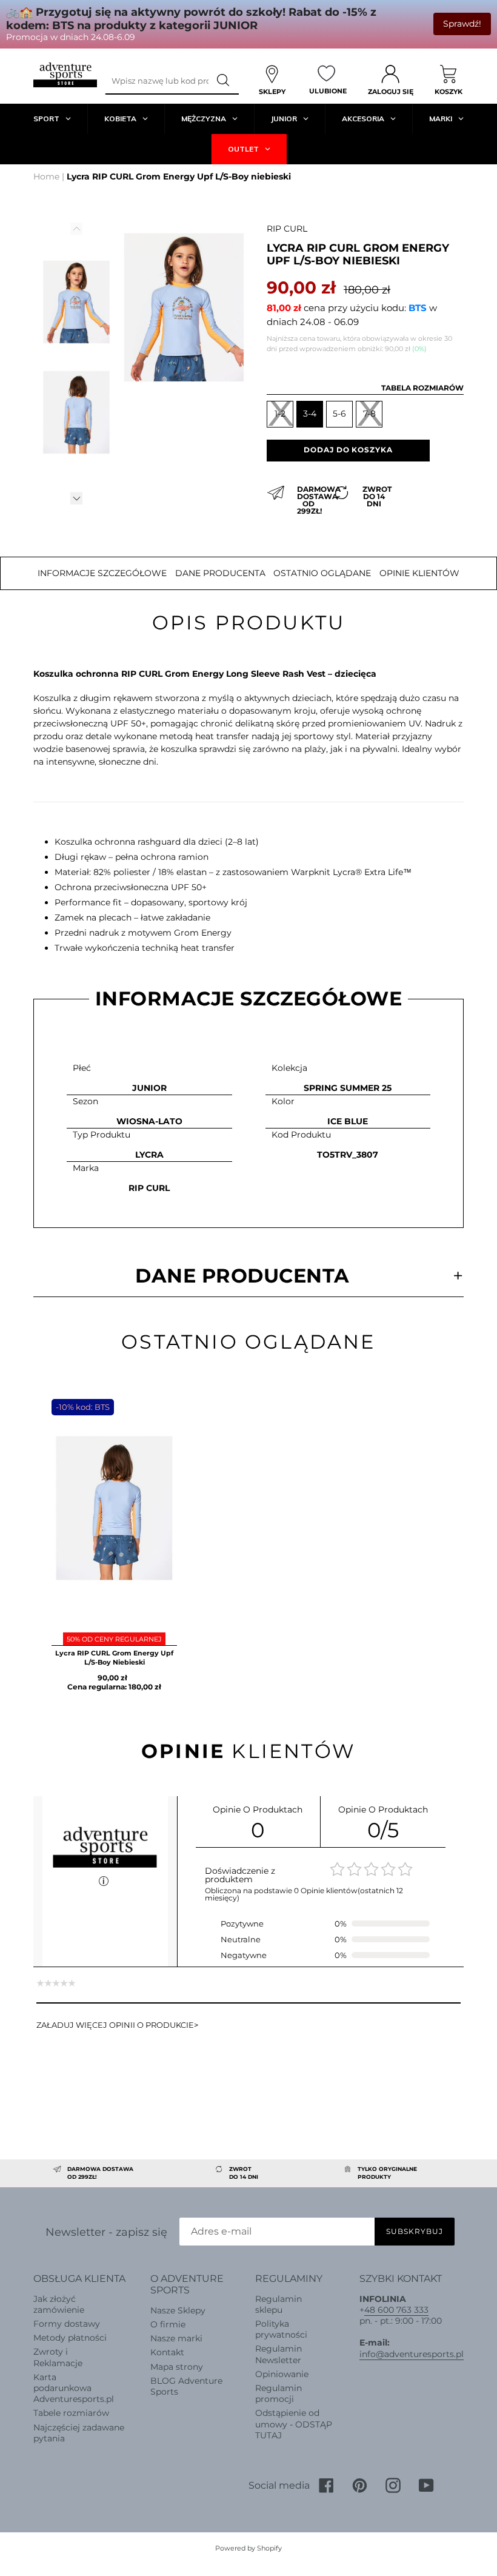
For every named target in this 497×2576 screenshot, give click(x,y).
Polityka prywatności (281, 2329)
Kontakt (167, 2352)
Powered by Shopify (248, 2548)
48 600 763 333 (396, 2310)
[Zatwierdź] (224, 81)
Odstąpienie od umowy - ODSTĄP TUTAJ (294, 2424)
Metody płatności (70, 2338)
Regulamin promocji (279, 2393)
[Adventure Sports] (65, 75)
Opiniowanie (282, 2374)
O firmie (168, 2324)
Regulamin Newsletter (279, 2354)
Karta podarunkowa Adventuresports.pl (74, 2388)
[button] (76, 498)
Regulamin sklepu (279, 2304)
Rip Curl (287, 229)
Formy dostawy (67, 2324)
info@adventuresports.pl (412, 2354)
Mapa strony (177, 2367)
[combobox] (157, 81)
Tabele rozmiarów (71, 2413)
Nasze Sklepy (178, 2310)
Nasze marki (176, 2338)
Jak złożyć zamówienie (59, 2304)
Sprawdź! (462, 24)
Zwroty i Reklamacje (58, 2357)
